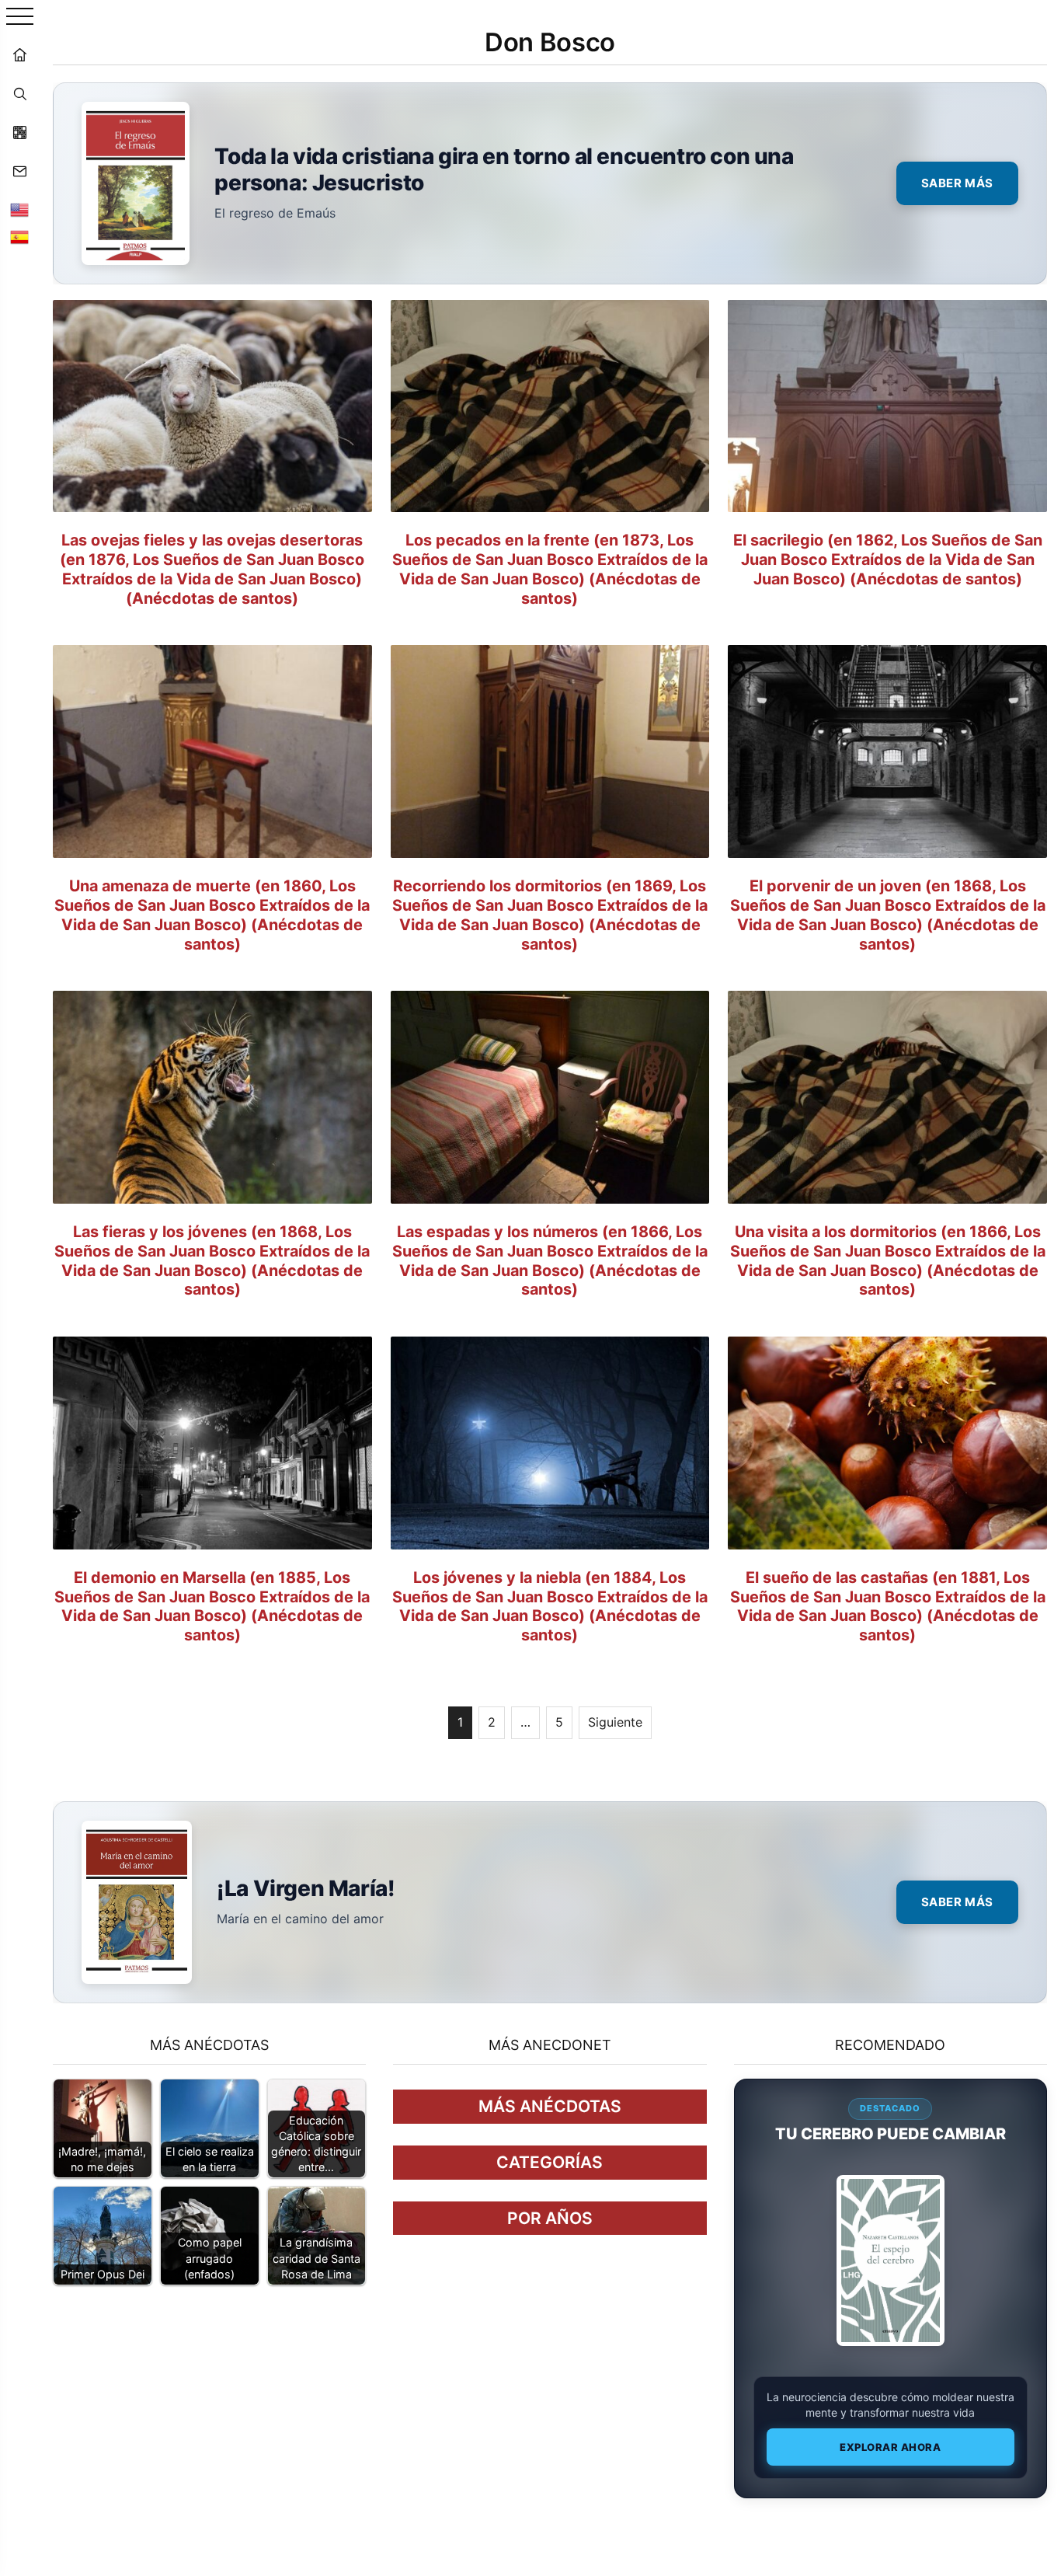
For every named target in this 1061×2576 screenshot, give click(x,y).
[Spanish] (19, 237)
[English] (19, 210)
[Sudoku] (19, 132)
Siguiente (615, 1722)
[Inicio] (19, 54)
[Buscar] (19, 93)
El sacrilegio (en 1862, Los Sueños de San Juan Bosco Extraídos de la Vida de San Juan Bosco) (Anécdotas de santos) (888, 559)
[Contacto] (19, 171)
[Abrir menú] (20, 17)
